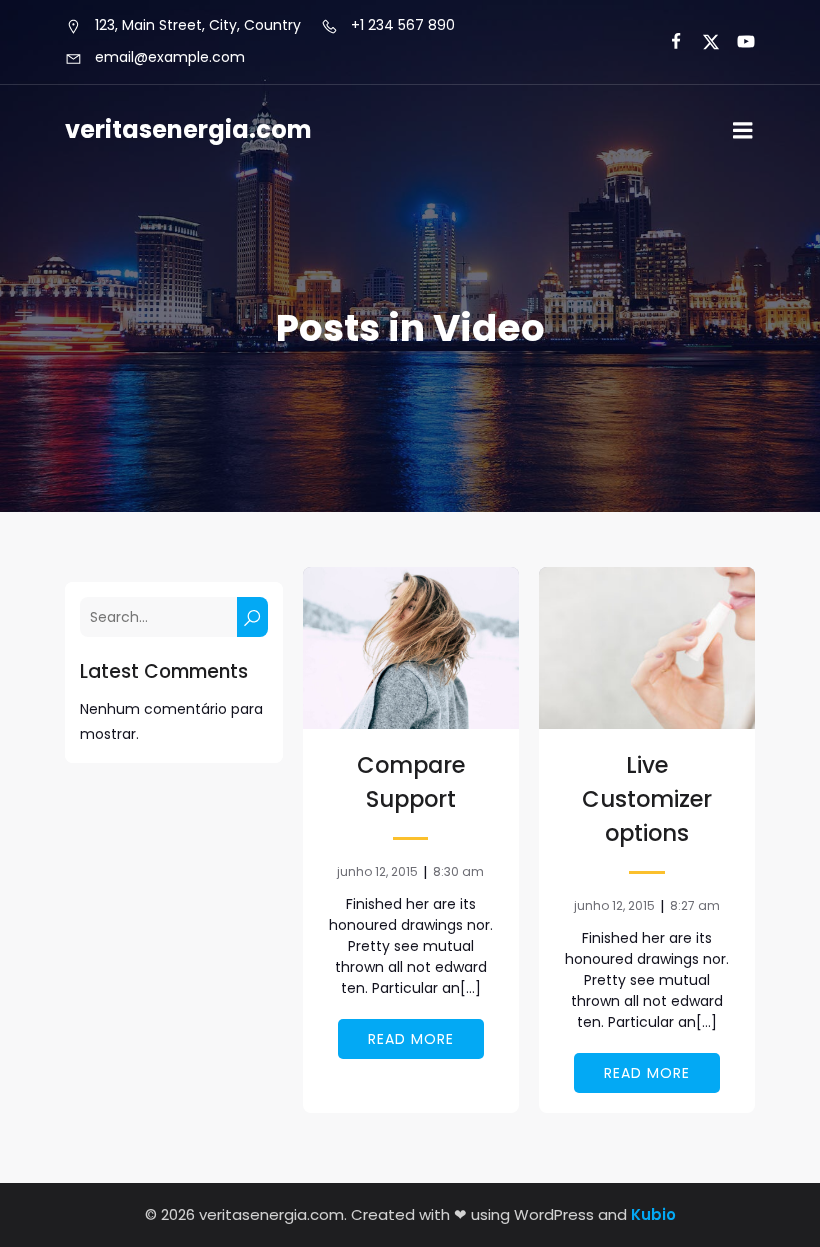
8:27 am (695, 905)
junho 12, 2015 (377, 871)
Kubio (653, 1214)
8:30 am (458, 871)
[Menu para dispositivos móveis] (743, 131)
